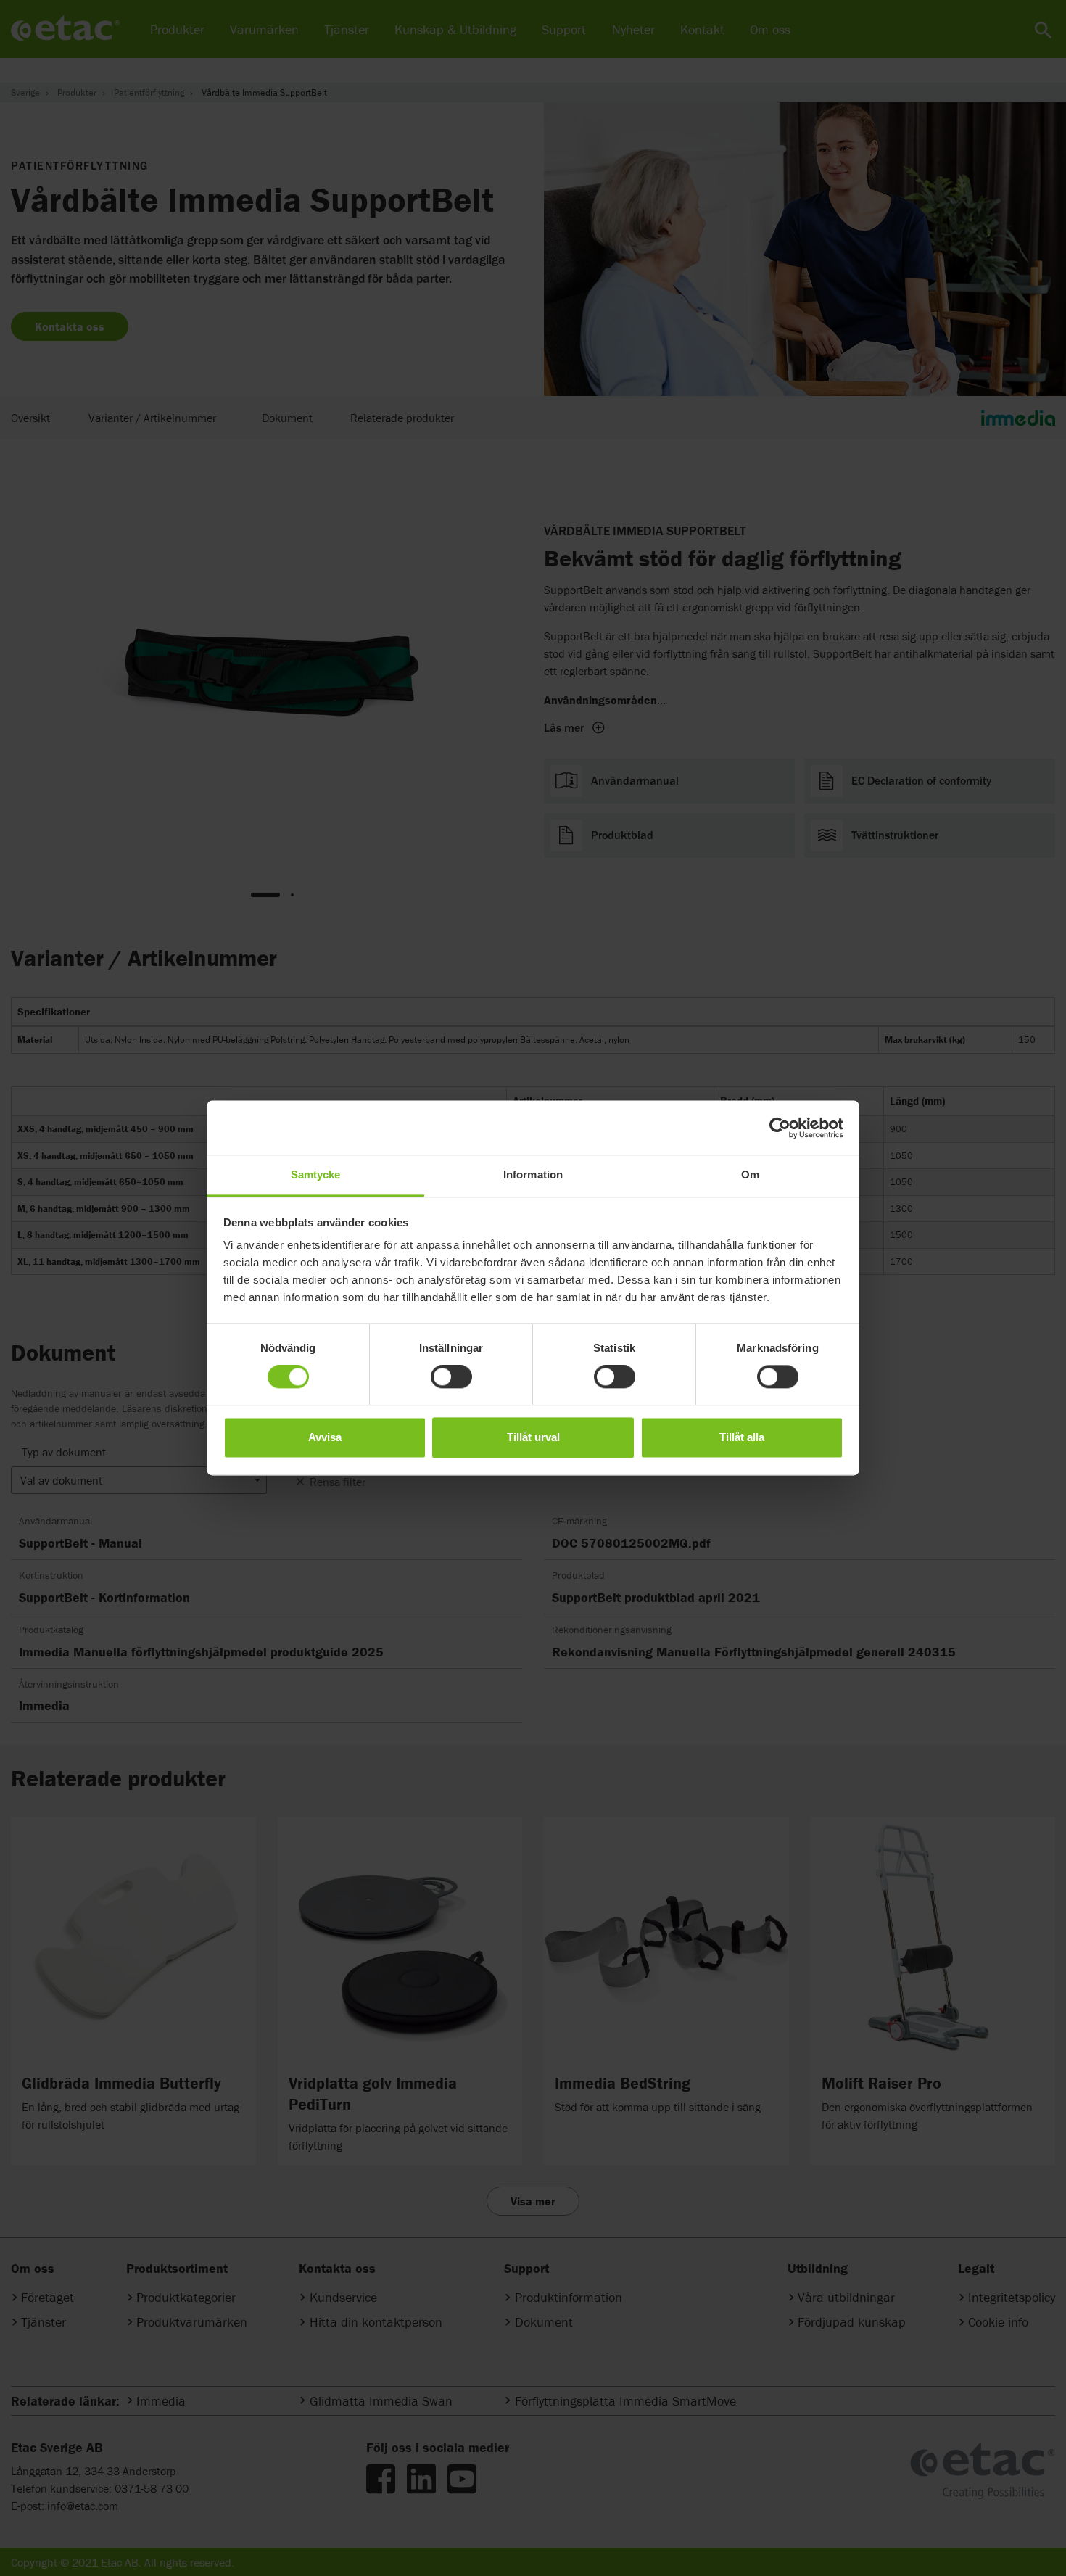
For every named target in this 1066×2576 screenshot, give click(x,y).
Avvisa (325, 1437)
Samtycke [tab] (316, 1175)
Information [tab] (533, 1175)
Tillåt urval (533, 1437)
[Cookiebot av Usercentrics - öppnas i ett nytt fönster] (780, 1128)
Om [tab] (750, 1175)
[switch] (451, 1377)
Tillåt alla (742, 1437)
